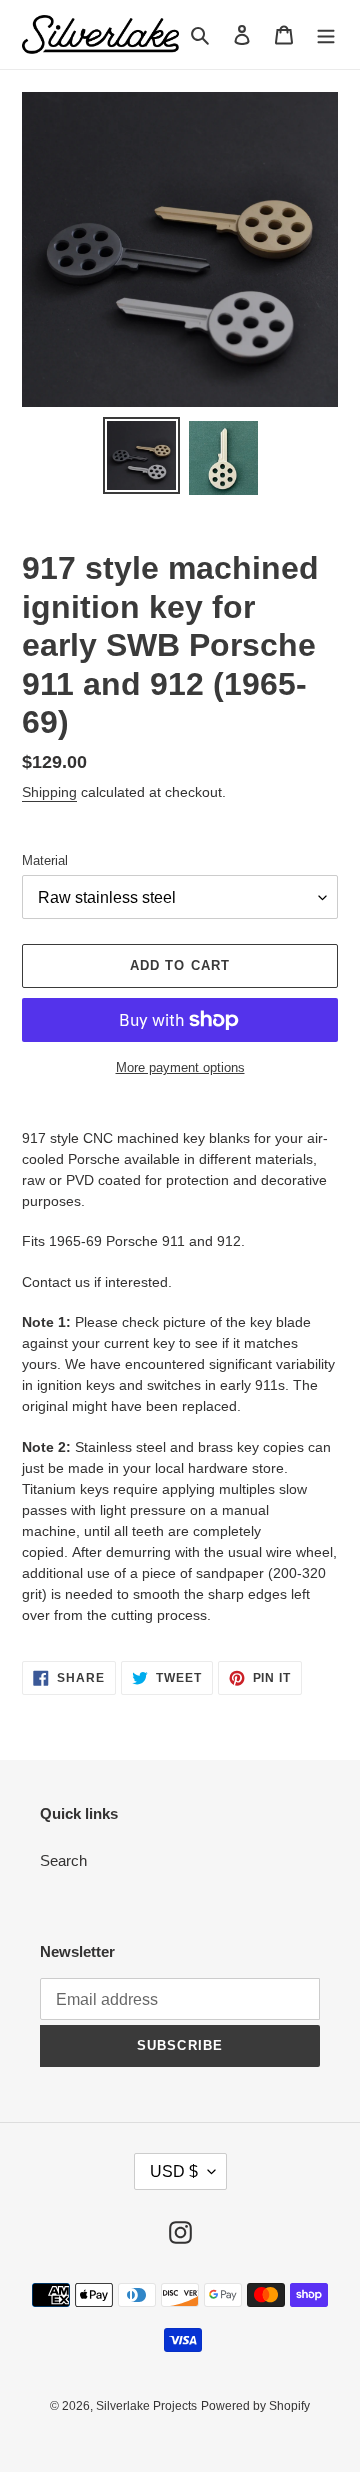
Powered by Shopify (255, 2406)
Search (63, 1860)
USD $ (174, 2171)
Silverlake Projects (146, 2406)
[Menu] (326, 34)
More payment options (180, 1067)
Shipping (49, 792)
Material (45, 860)
